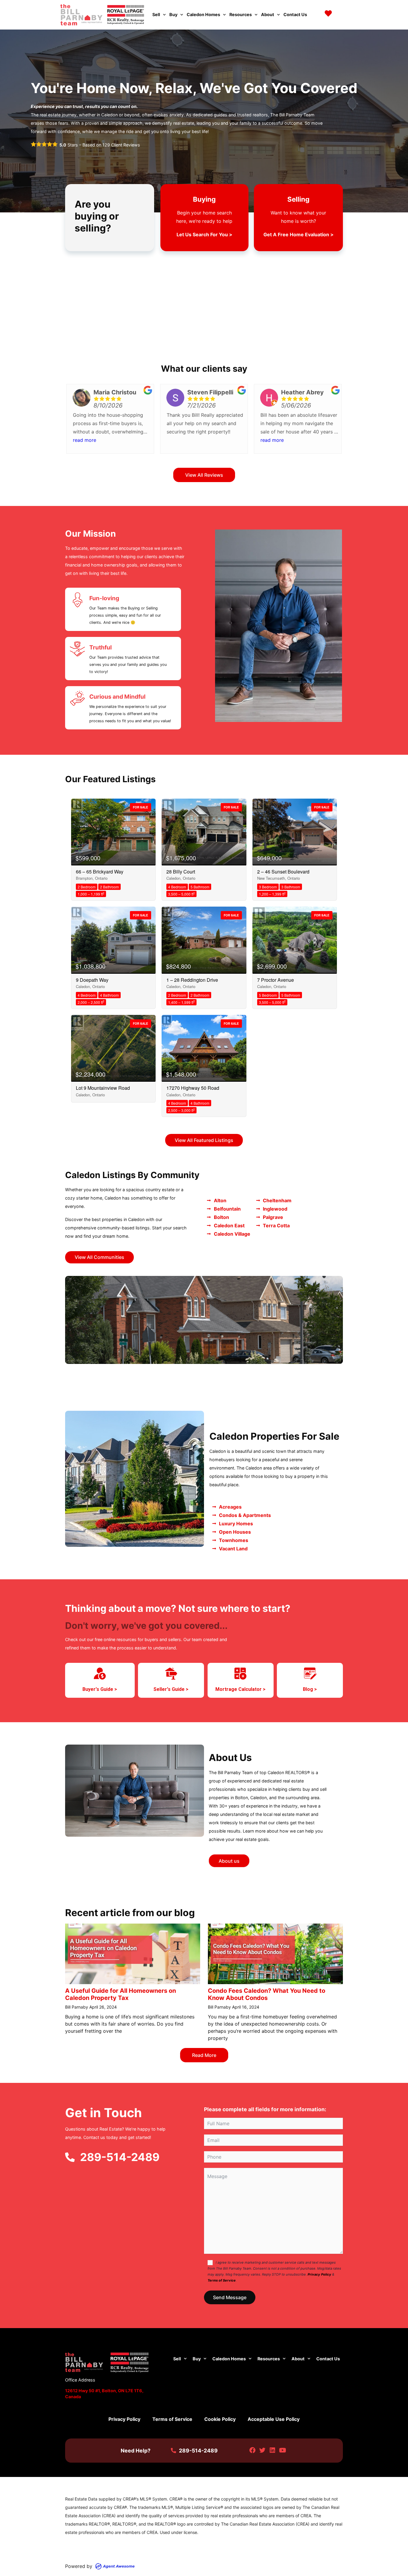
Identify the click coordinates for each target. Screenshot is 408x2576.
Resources (241, 14)
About (268, 14)
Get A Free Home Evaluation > (299, 234)
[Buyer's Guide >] (100, 1674)
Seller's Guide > (171, 1689)
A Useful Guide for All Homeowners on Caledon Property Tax (121, 1994)
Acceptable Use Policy (274, 2419)
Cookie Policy (220, 2419)
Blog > (310, 1689)
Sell (156, 14)
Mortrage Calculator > (240, 1689)
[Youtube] (282, 2451)
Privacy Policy (319, 2274)
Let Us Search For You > (204, 234)
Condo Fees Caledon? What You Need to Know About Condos (267, 1994)
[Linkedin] (273, 2451)
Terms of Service (222, 2280)
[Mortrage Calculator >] (240, 1674)
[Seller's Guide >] (171, 1674)
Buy (173, 14)
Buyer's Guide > (100, 1689)
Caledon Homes (203, 14)
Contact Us (295, 14)
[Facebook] (253, 2451)
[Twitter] (262, 2451)
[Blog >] (310, 1674)
